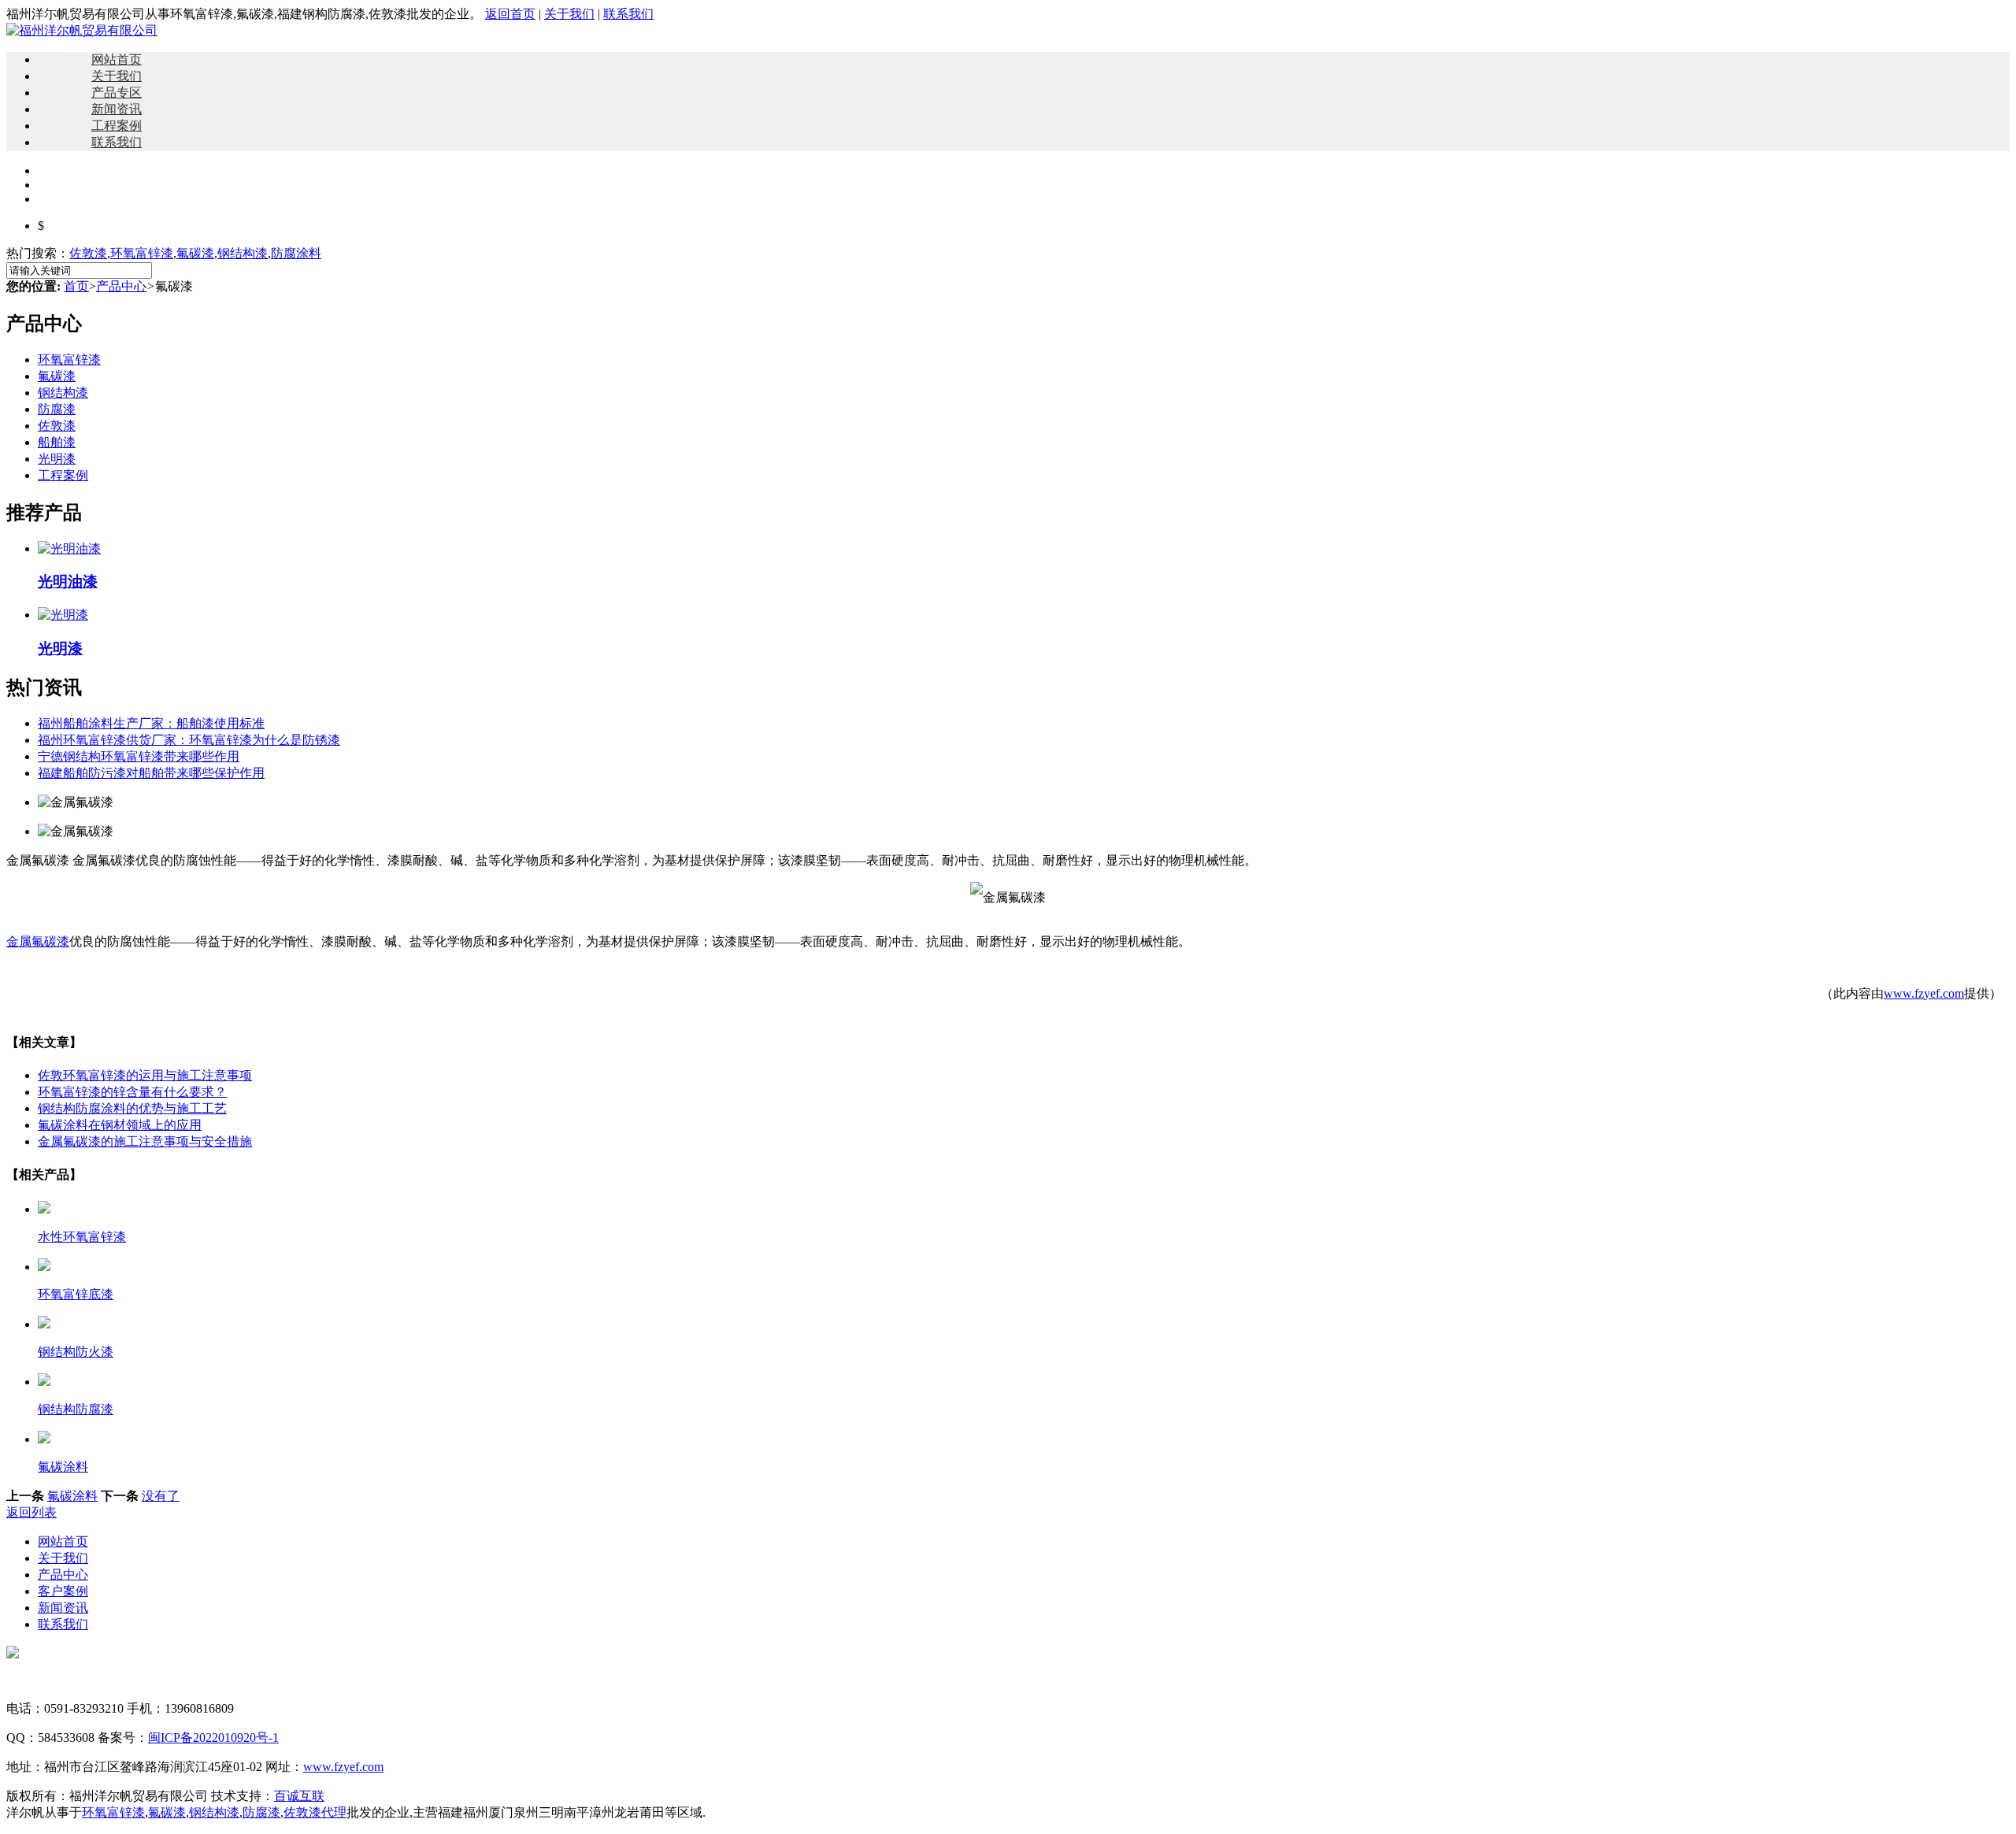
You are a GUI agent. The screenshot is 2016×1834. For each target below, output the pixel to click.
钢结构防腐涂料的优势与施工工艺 (132, 1108)
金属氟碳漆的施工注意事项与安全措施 (145, 1141)
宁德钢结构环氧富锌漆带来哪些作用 (139, 756)
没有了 (161, 1496)
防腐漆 (57, 409)
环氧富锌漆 (142, 253)
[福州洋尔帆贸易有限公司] (82, 30)
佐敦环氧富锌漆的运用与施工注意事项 (145, 1075)
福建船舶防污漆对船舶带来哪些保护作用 (151, 773)
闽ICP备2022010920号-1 (213, 1738)
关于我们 (569, 14)
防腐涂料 (296, 253)
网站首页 (117, 59)
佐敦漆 (88, 253)
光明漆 (57, 459)
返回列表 (31, 1512)
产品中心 (121, 286)
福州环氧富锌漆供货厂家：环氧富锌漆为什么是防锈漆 (189, 740)
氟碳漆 (195, 253)
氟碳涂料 (72, 1496)
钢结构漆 (243, 253)
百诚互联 (299, 1796)
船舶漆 (57, 442)
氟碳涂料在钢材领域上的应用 (120, 1125)
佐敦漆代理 (315, 1812)
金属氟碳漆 (38, 941)
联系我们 (628, 14)
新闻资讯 (117, 109)
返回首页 (510, 14)
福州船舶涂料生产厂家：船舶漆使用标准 (151, 723)
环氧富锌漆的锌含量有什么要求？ (132, 1092)
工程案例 (117, 126)
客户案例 (63, 1591)
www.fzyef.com (1924, 993)
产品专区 (117, 93)
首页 (76, 286)
